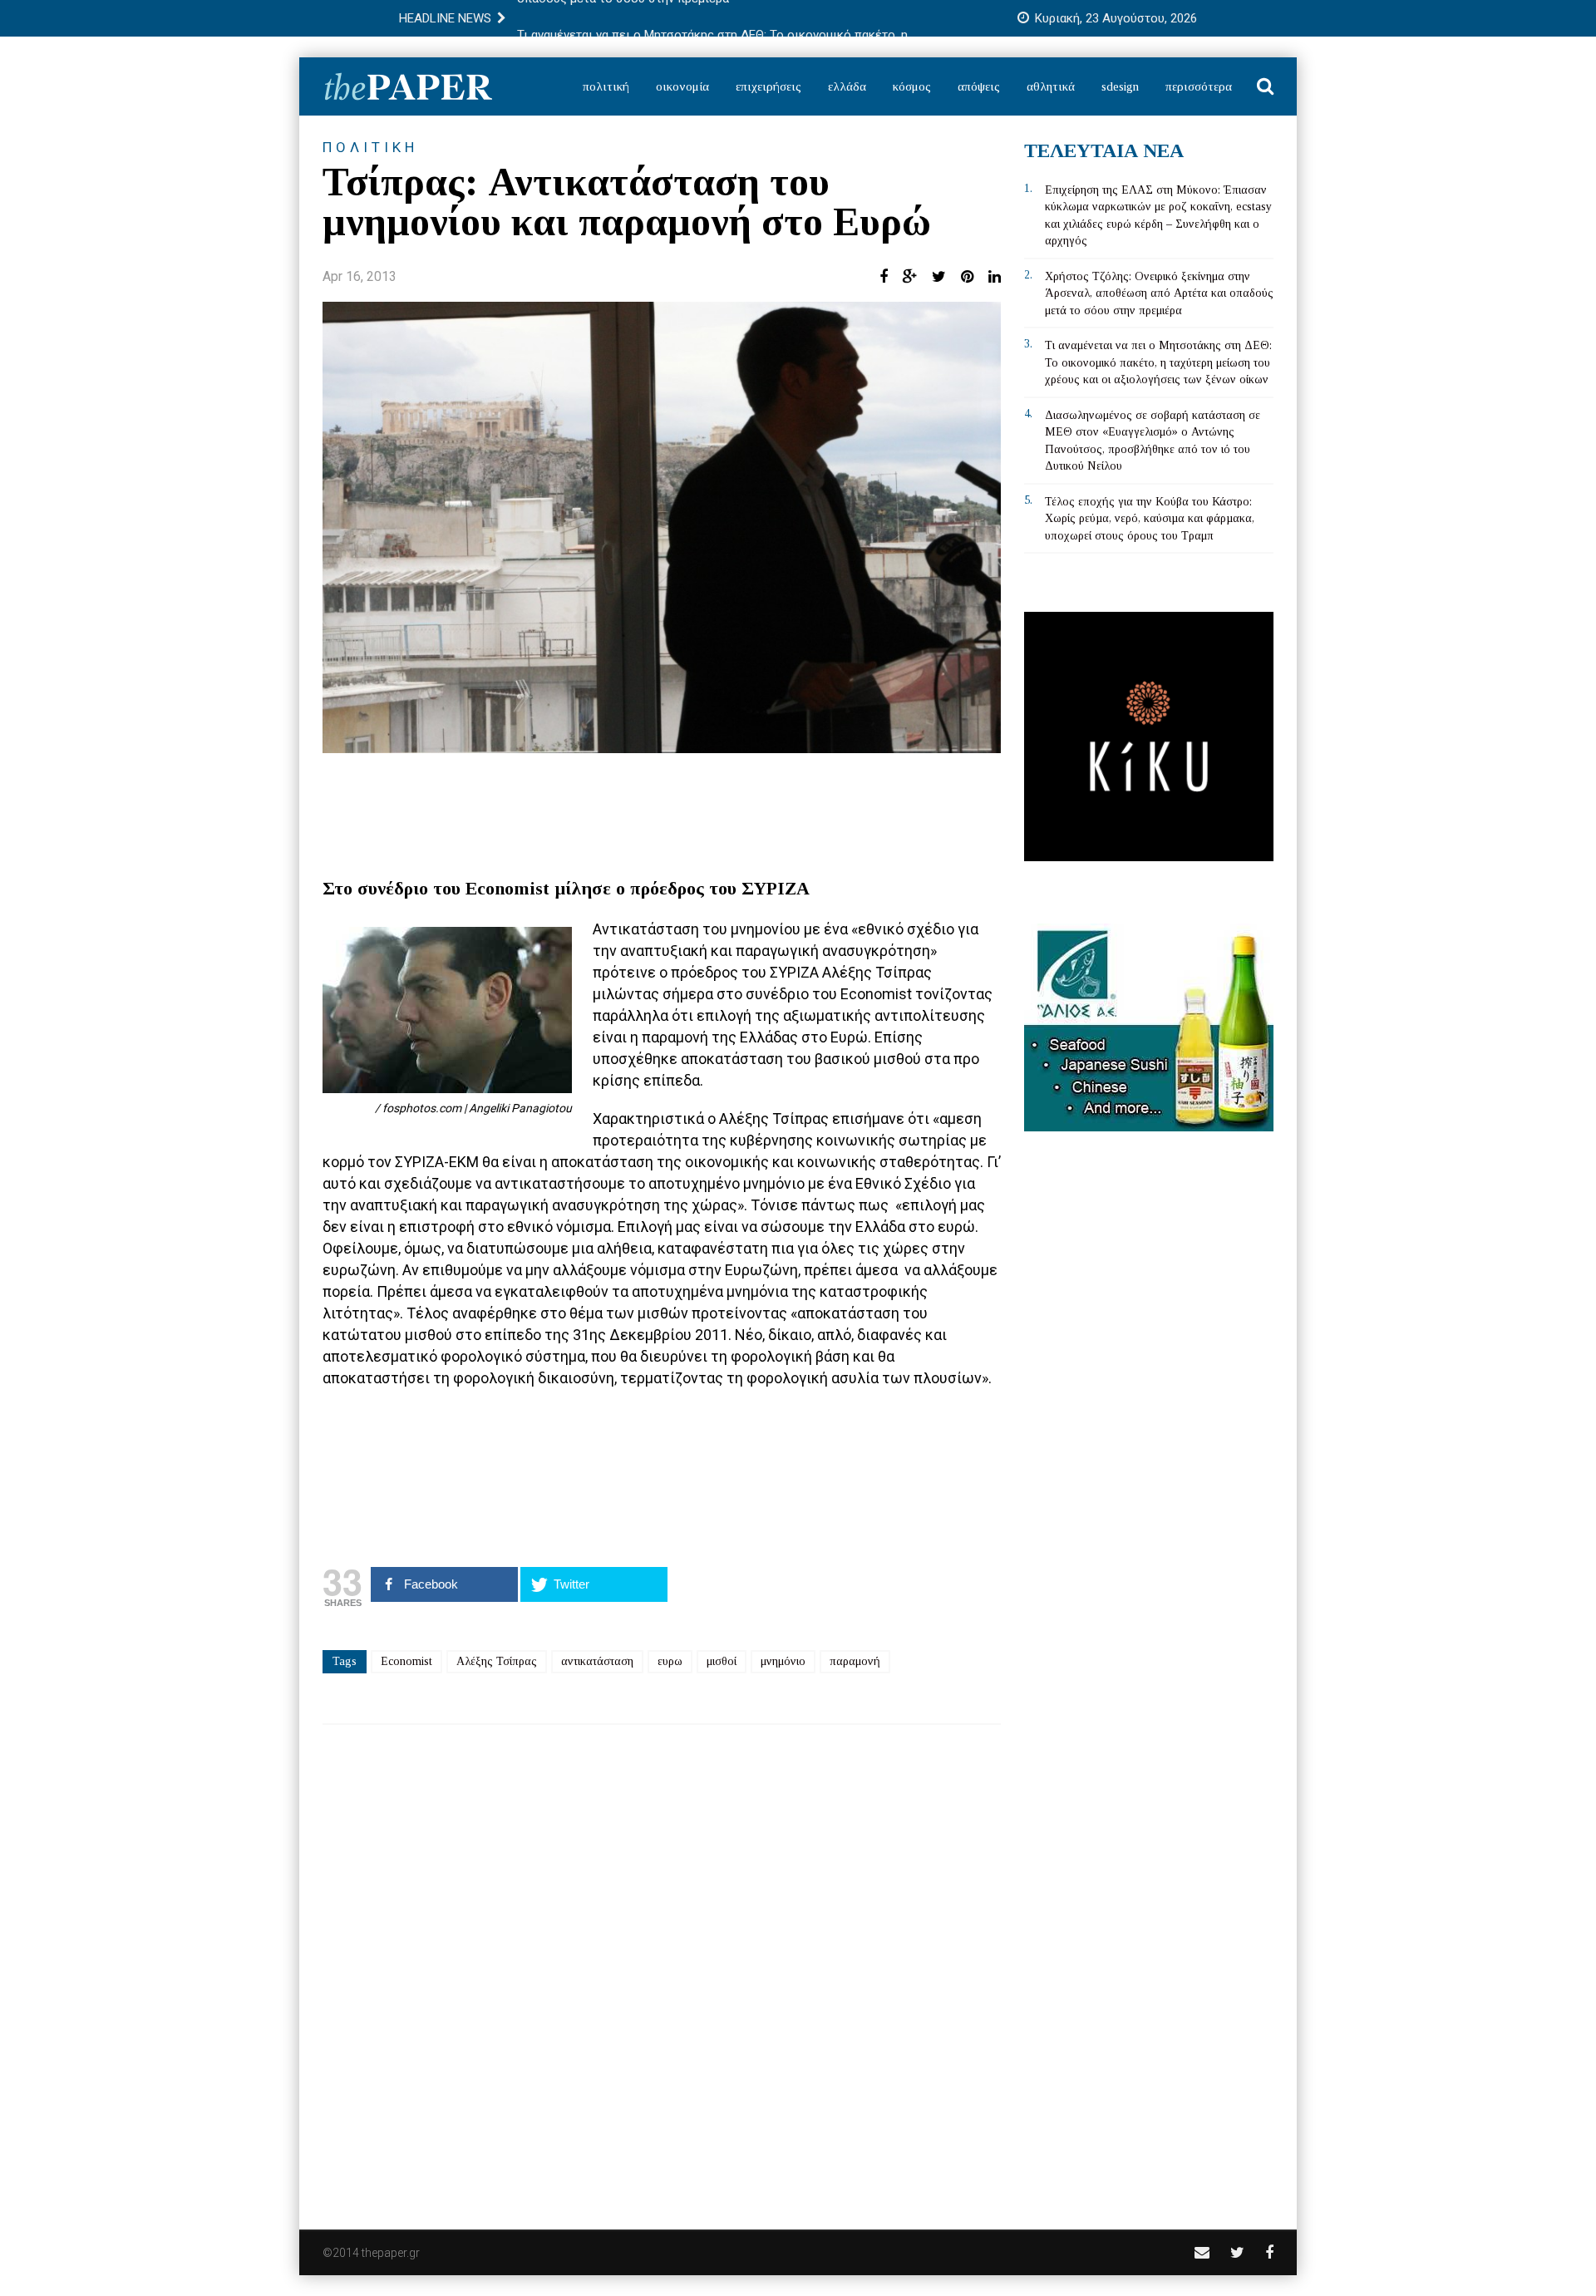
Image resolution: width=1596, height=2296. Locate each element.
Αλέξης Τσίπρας (497, 1661)
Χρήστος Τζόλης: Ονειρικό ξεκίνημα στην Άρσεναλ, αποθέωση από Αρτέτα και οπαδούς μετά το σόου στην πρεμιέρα (1159, 293)
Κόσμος (912, 86)
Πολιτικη (370, 147)
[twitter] (1237, 2252)
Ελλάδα (847, 86)
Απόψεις (979, 86)
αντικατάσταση (597, 1661)
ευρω (670, 1661)
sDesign (1120, 86)
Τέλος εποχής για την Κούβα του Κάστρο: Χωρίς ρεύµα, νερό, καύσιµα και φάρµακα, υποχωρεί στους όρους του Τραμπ (1150, 519)
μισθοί (722, 1661)
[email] (1202, 2252)
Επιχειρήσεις (768, 86)
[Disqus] (662, 1966)
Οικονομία (682, 86)
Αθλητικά (1051, 86)
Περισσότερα (1199, 86)
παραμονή (855, 1661)
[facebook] (1269, 2252)
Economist (406, 1661)
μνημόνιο (783, 1661)
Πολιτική (606, 86)
